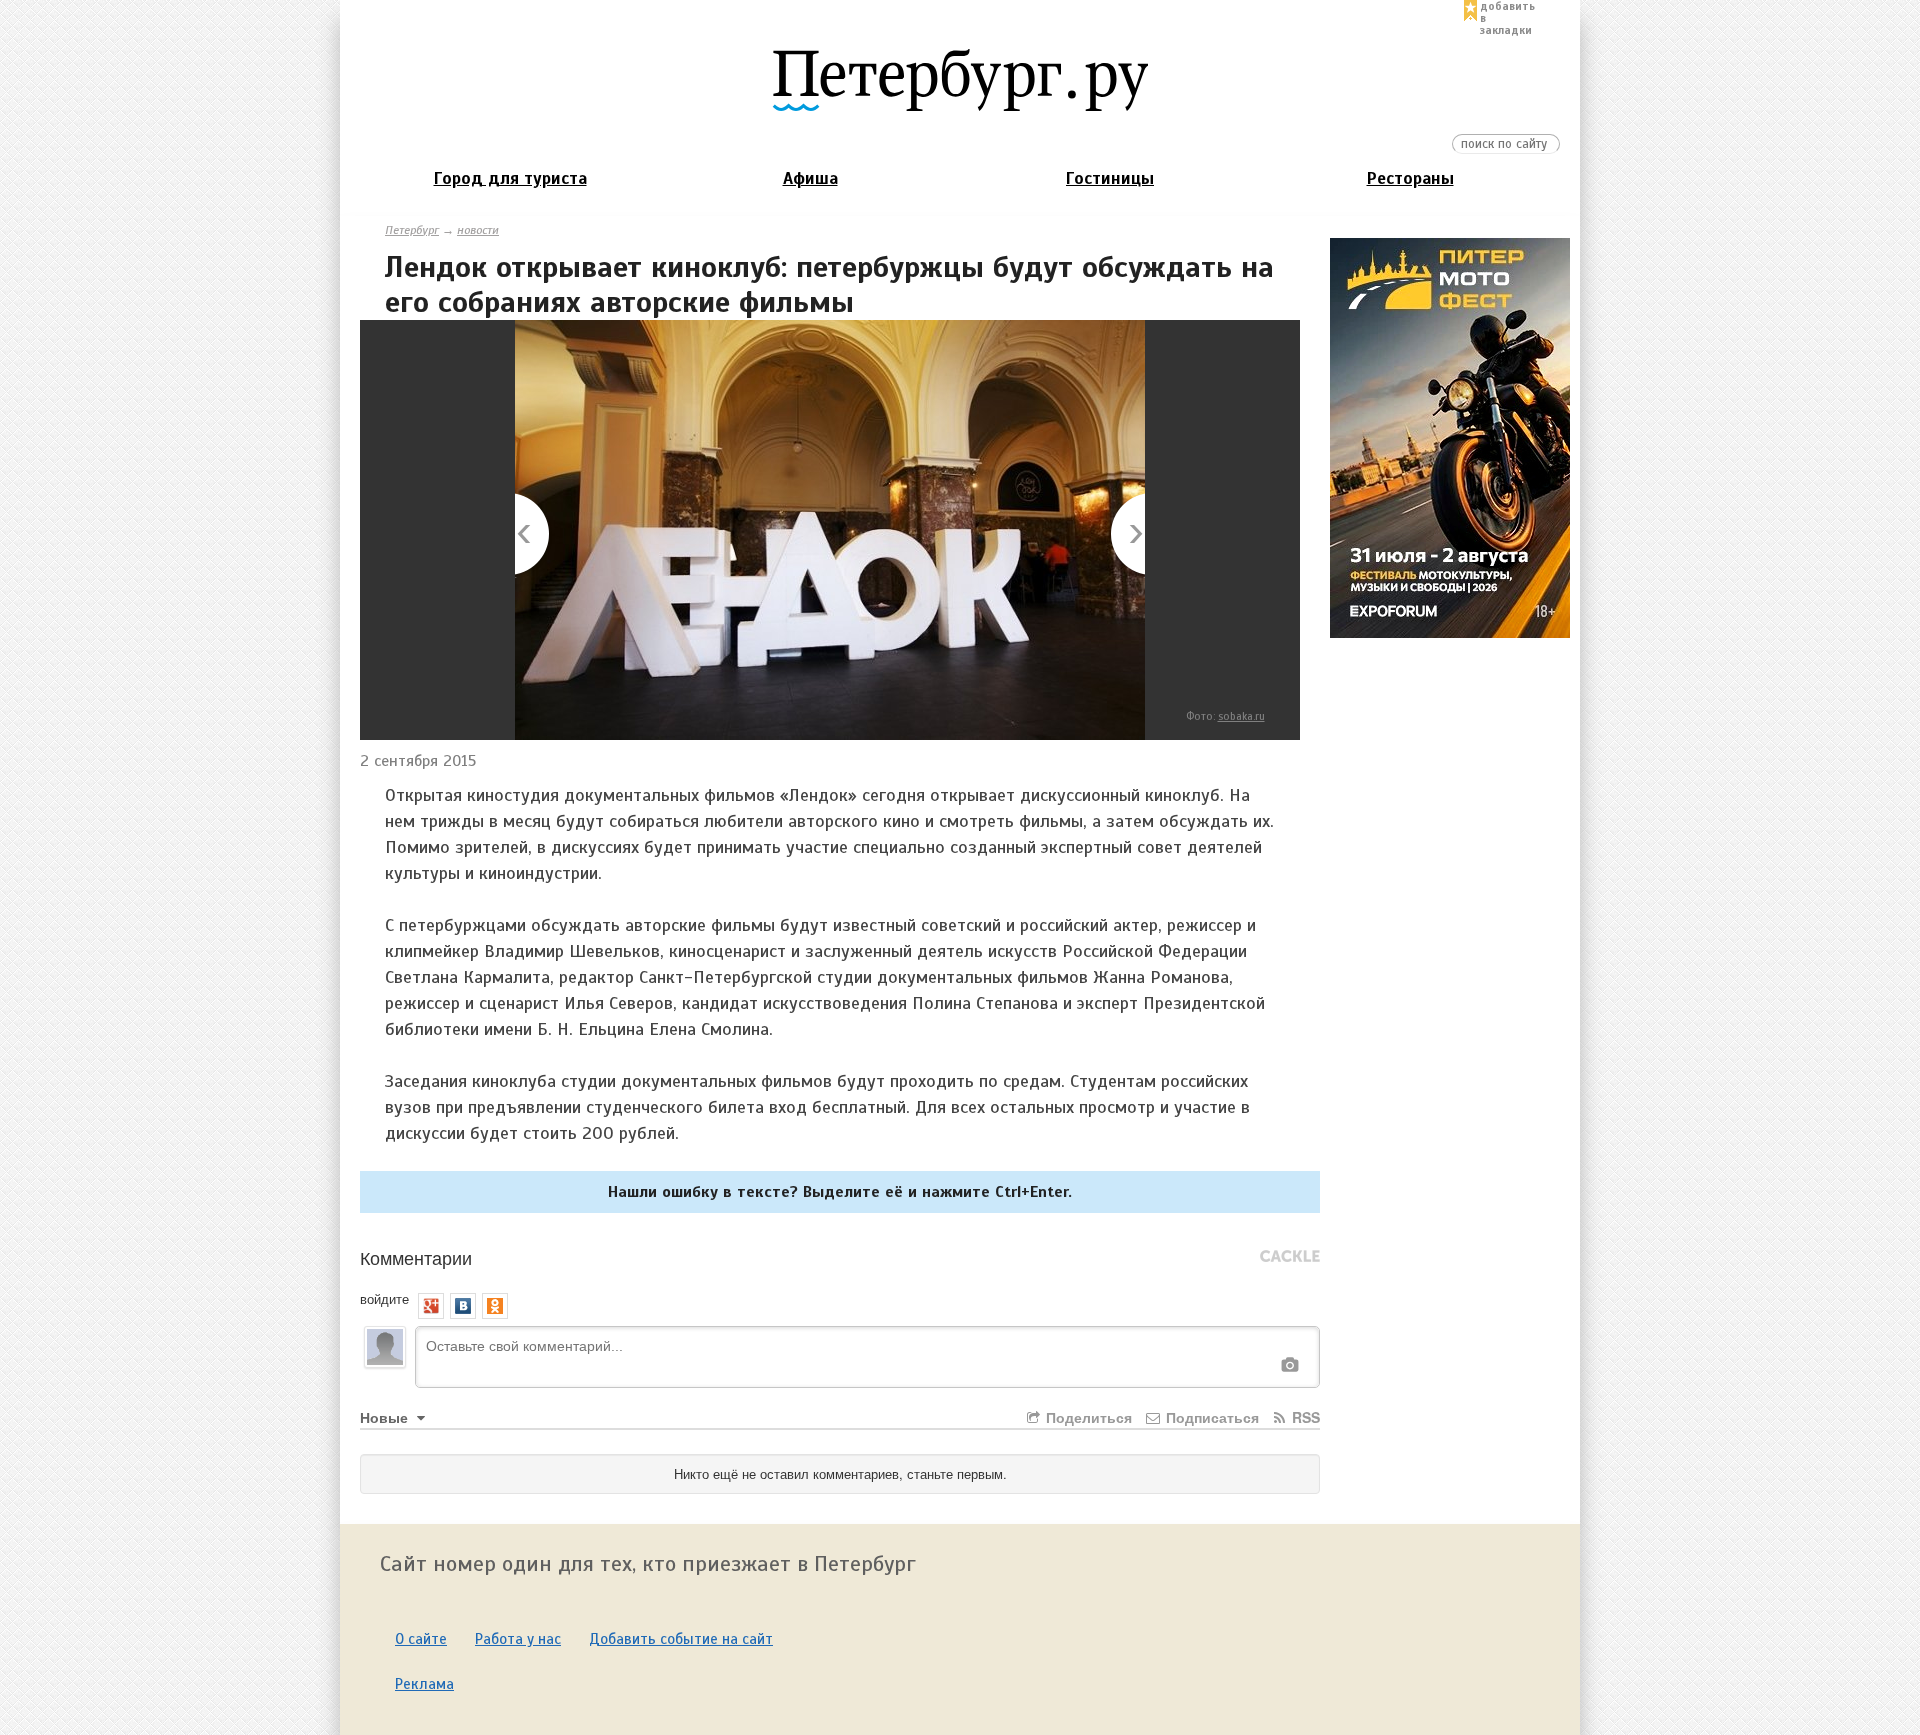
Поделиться (1087, 1417)
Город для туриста (510, 178)
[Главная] (960, 79)
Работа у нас (518, 1639)
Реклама (424, 1684)
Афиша (810, 178)
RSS (1304, 1417)
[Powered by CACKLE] (1290, 1257)
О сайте (421, 1639)
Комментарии (416, 1257)
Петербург (412, 230)
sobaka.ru (1241, 716)
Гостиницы (1110, 178)
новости (478, 230)
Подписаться (1210, 1417)
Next (1126, 535)
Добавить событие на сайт (681, 1639)
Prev (533, 535)
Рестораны (1410, 178)
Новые (386, 1417)
